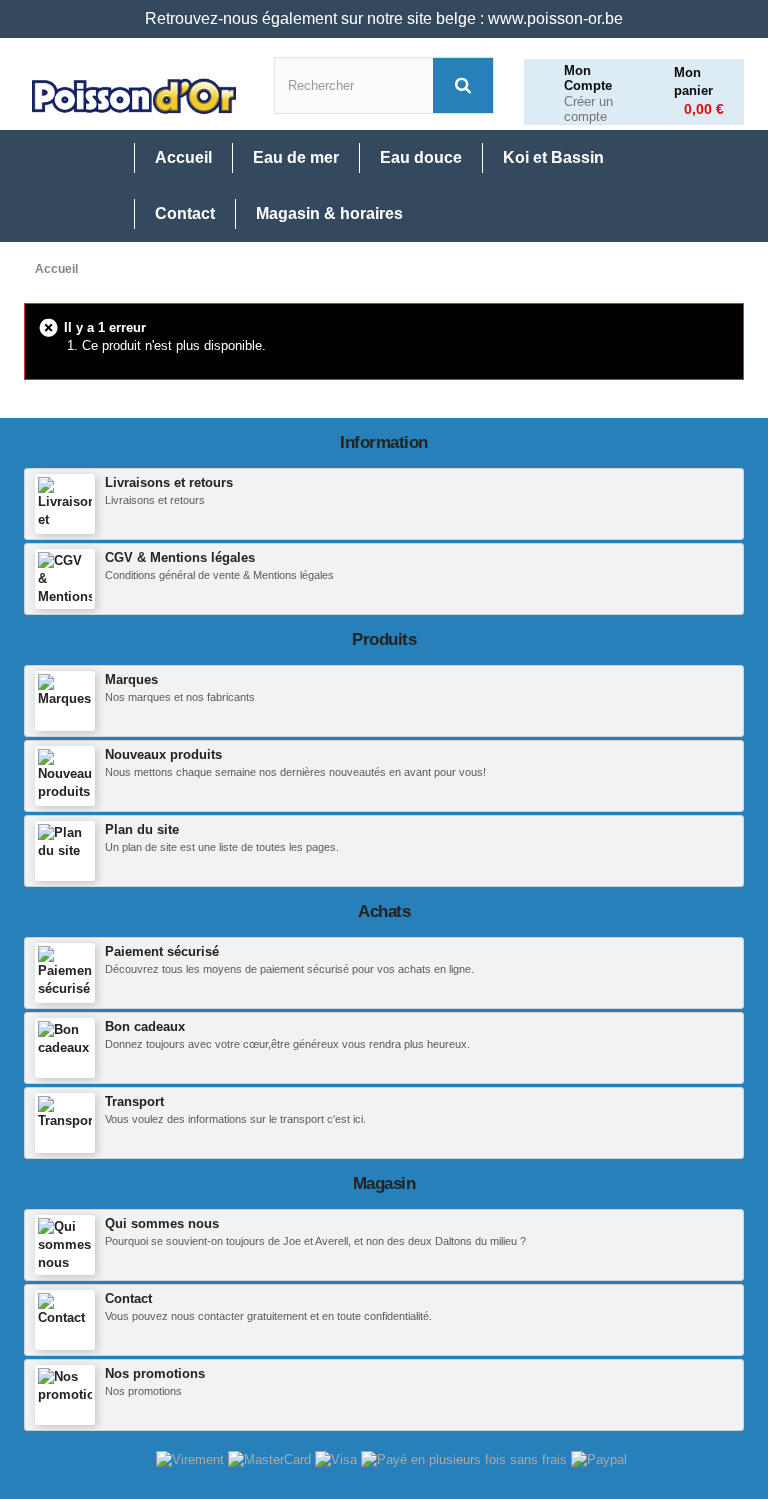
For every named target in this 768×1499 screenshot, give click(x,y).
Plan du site (142, 829)
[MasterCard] (271, 1458)
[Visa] (338, 1458)
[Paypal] (599, 1458)
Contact (128, 1298)
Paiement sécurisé (162, 951)
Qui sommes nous (162, 1223)
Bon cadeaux (145, 1026)
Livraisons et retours (169, 482)
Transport (134, 1101)
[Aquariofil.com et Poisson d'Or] (134, 96)
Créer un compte (588, 109)
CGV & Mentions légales (180, 557)
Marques (131, 679)
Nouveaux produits (163, 754)
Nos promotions (155, 1373)
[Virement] (192, 1458)
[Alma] (466, 1458)
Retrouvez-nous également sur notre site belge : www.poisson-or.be (384, 18)
